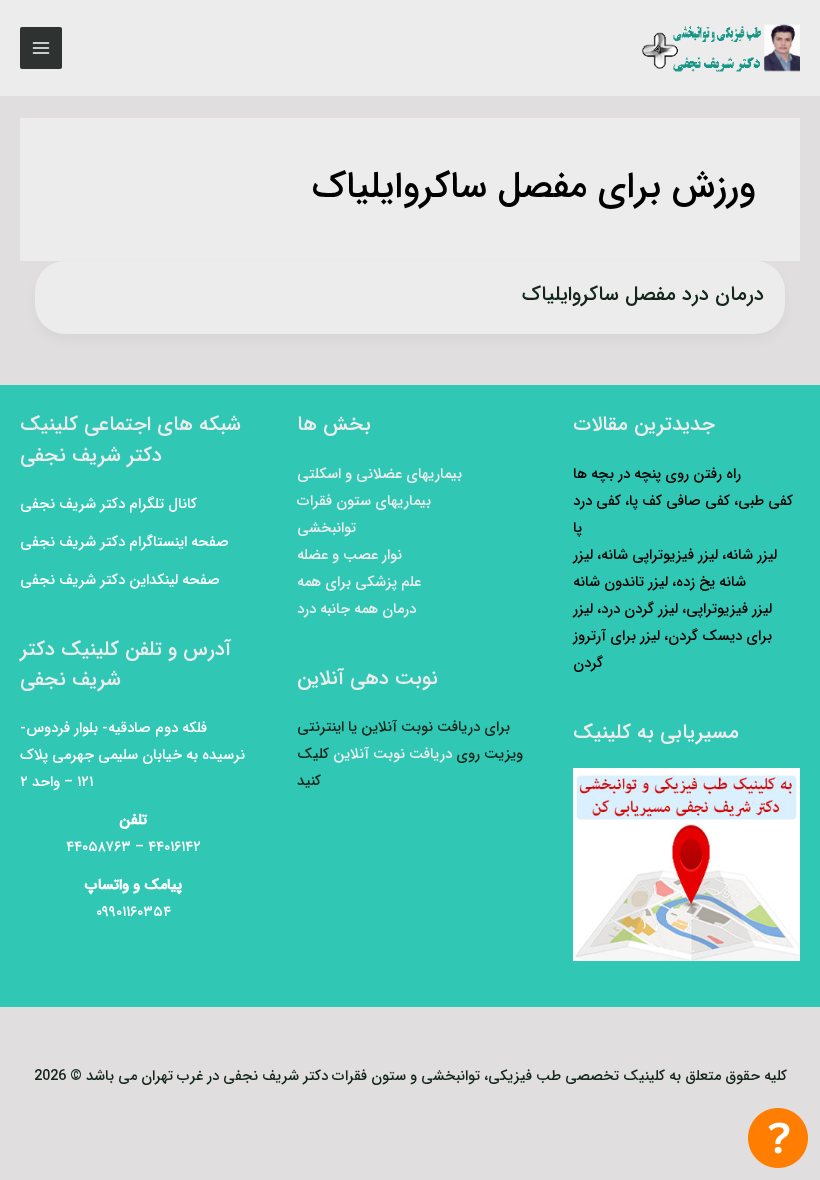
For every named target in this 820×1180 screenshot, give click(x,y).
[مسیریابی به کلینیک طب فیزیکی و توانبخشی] (686, 864)
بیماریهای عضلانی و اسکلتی (379, 474)
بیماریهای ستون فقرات (364, 501)
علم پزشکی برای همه (359, 582)
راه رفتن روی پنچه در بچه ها (657, 474)
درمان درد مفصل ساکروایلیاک (643, 294)
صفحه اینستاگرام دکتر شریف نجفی (124, 542)
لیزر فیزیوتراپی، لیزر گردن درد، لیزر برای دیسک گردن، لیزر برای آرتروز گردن (672, 636)
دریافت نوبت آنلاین (392, 754)
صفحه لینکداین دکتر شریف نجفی (120, 580)
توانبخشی (326, 528)
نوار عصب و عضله (349, 555)
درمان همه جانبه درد (356, 609)
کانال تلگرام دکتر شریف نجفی (108, 504)
